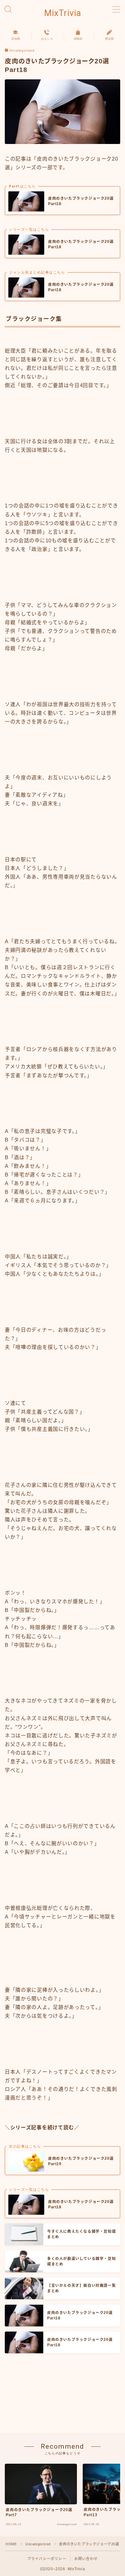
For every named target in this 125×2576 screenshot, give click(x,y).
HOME (11, 2544)
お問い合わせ (86, 2559)
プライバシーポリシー (47, 2559)
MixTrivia (63, 13)
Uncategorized (22, 51)
